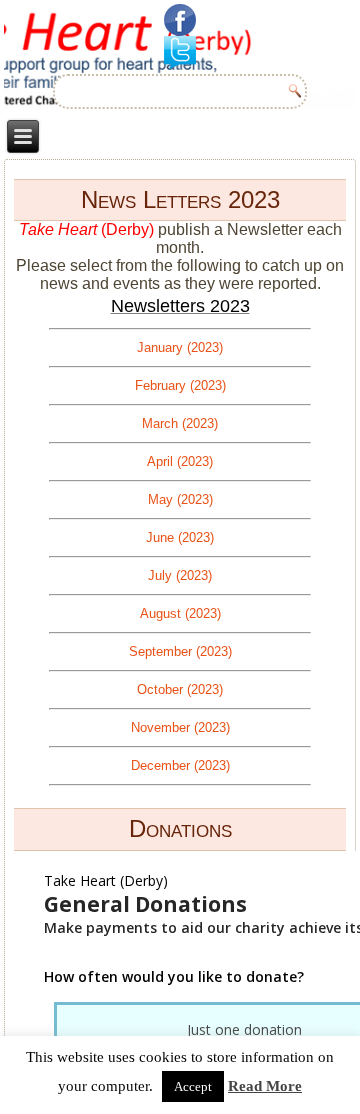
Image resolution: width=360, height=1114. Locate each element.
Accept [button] (193, 1086)
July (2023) (180, 575)
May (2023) (180, 499)
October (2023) (180, 689)
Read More (265, 1086)
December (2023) (180, 765)
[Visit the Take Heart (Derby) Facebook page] (180, 20)
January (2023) (180, 347)
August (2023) (180, 613)
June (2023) (180, 537)
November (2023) (180, 727)
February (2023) (180, 385)
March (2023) (180, 423)
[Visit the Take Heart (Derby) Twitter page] (180, 52)
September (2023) (180, 651)
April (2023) (180, 461)
